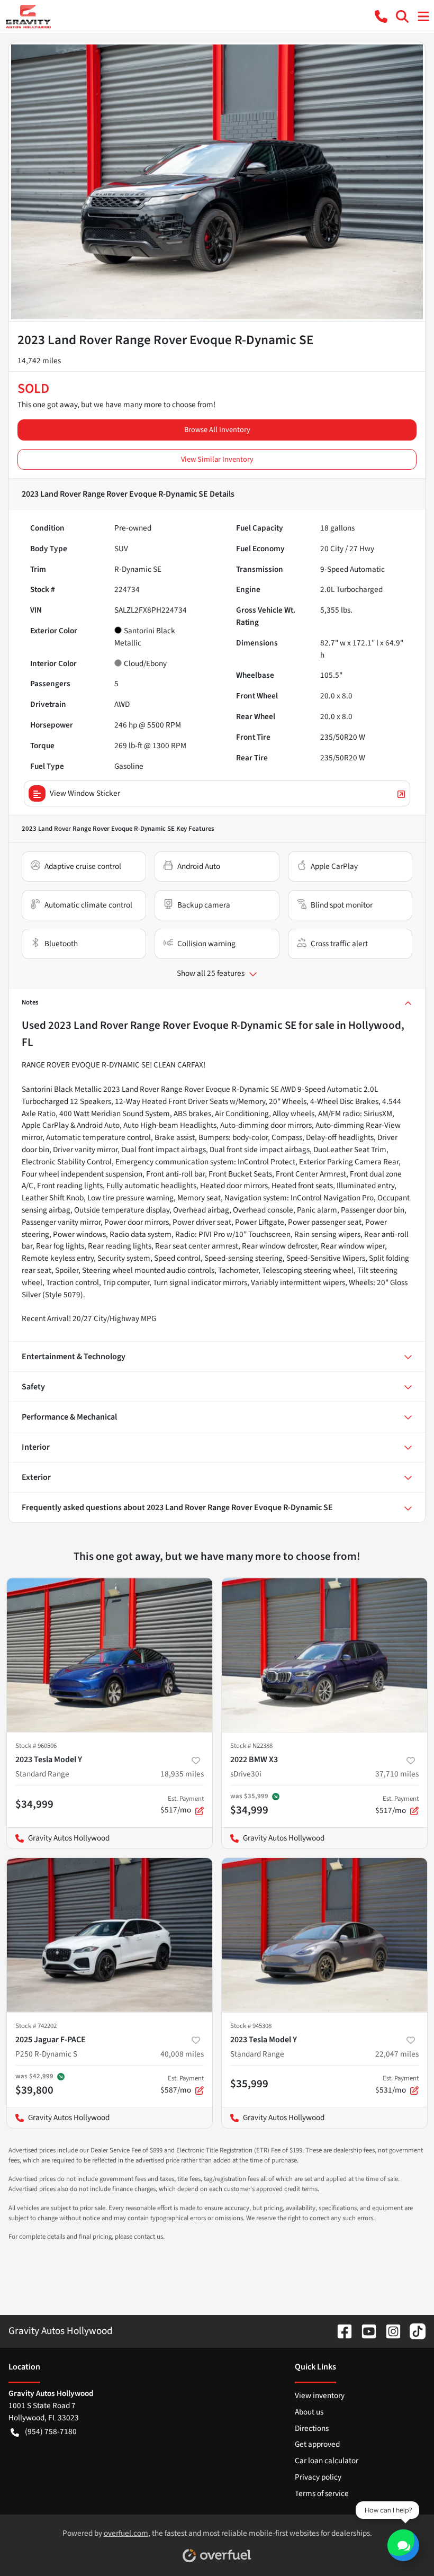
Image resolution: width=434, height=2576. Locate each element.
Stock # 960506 (36, 1746)
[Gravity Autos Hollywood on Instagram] (389, 2331)
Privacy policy (318, 2477)
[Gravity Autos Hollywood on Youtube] (365, 2331)
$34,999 (34, 1804)
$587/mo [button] (182, 2085)
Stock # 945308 (251, 2026)
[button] (381, 16)
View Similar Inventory (217, 459)
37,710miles (397, 1774)
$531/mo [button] (397, 2085)
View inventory (320, 2395)
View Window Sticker (85, 793)
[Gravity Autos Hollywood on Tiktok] (413, 2331)
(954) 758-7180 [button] (51, 2431)
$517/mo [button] (182, 1805)
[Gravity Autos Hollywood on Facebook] (340, 2331)
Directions (312, 2428)
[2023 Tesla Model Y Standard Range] (110, 1655)
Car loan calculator (327, 2461)
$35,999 (249, 2084)
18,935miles (182, 1774)
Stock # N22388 (251, 1746)
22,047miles (397, 2054)
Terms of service (322, 2493)
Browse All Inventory (217, 430)
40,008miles (182, 2054)
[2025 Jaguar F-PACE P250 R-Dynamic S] (110, 1935)
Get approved (317, 2444)
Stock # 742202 (36, 2026)
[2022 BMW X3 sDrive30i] (324, 1655)
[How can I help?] (403, 2545)
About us (309, 2412)
